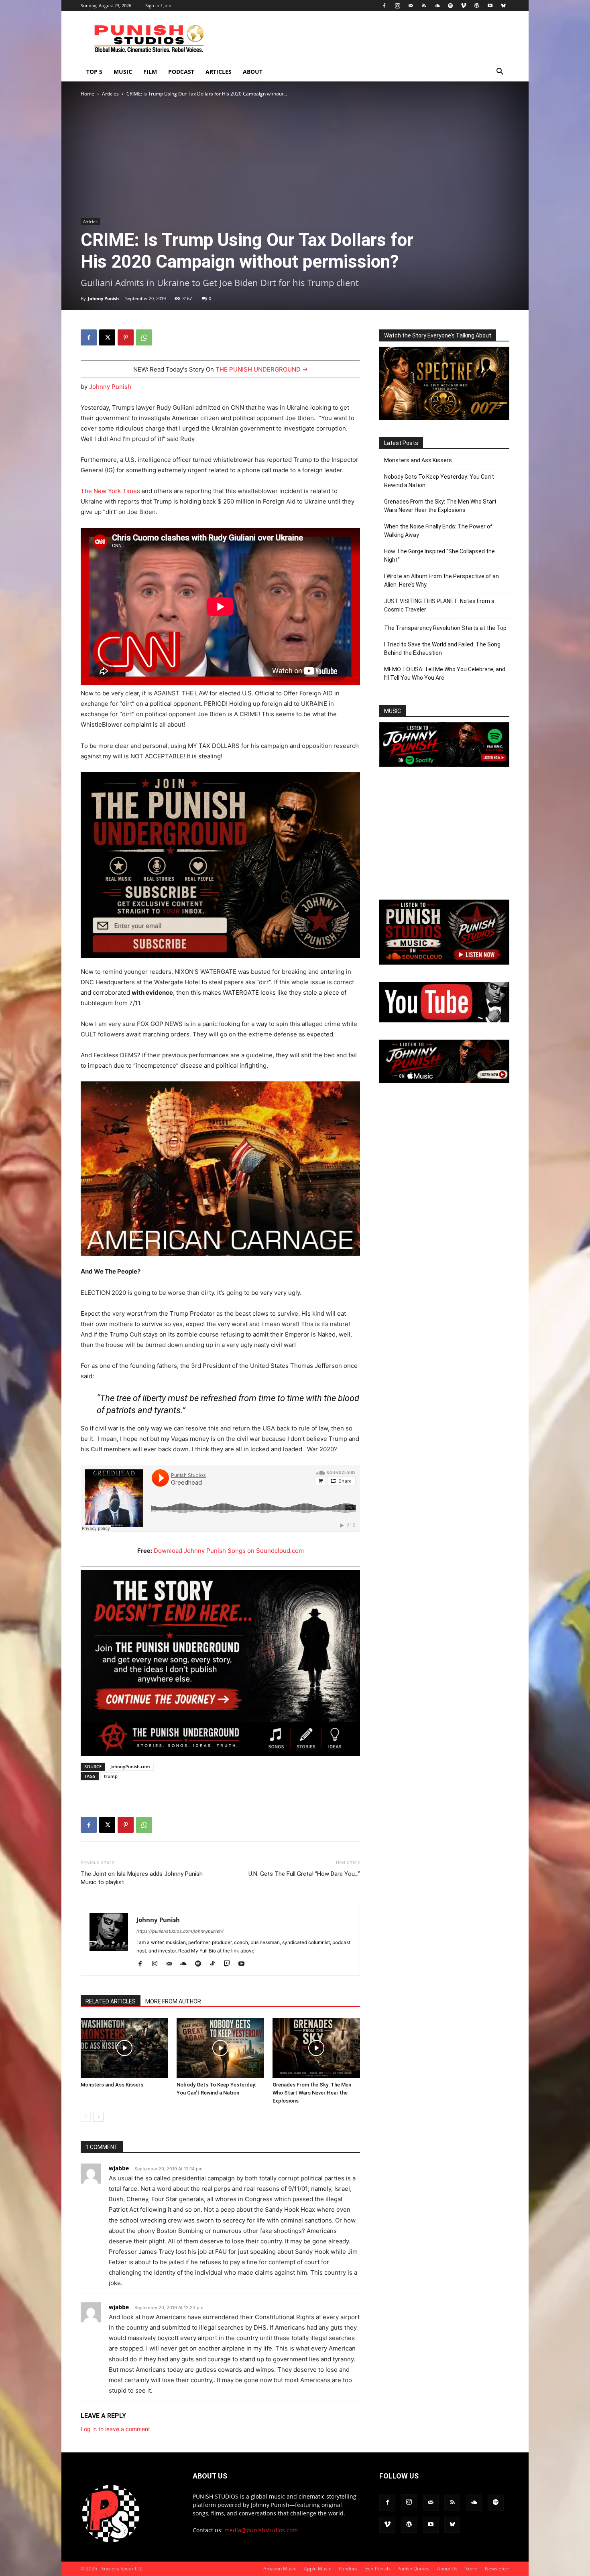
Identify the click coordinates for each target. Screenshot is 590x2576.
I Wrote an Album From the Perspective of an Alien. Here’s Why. (441, 580)
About (253, 72)
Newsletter (497, 2569)
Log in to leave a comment (115, 2429)
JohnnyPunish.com (130, 1766)
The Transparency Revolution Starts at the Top (445, 628)
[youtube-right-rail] (444, 1020)
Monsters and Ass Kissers (112, 2085)
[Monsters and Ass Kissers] (124, 2048)
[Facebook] (384, 6)
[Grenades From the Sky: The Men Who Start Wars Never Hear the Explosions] (316, 2048)
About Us (447, 2569)
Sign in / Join (158, 5)
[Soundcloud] (437, 6)
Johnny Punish (103, 298)
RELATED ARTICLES (111, 2001)
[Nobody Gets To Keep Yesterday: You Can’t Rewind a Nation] (220, 2048)
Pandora (348, 2569)
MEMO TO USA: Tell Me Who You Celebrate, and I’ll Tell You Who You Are (445, 673)
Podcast (181, 72)
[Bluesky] (503, 6)
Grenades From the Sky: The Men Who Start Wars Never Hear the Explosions (312, 2093)
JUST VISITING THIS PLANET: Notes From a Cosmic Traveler (439, 605)
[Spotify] (450, 6)
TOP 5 (94, 72)
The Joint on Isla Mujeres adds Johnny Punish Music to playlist (142, 1878)
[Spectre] (444, 417)
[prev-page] (86, 2117)
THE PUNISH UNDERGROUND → (262, 369)
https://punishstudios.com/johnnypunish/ (180, 1931)
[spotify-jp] (444, 765)
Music (123, 72)
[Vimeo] (464, 6)
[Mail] (411, 6)
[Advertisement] (363, 41)
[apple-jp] (444, 1081)
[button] (500, 72)
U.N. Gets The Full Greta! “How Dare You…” (304, 1874)
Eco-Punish (377, 2569)
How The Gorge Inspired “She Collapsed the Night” (439, 556)
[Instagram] (397, 6)
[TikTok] (215, 1964)
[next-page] (99, 2117)
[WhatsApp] (144, 337)
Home (87, 94)
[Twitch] (230, 1964)
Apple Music (317, 2569)
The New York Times (110, 491)
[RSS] (424, 6)
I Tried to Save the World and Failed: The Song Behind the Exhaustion (442, 649)
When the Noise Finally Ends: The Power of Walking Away (438, 531)
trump (111, 1776)
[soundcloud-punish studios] (444, 962)
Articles (219, 72)
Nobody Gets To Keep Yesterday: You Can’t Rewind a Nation (439, 481)
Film (150, 72)
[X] (107, 337)
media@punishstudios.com (261, 2530)
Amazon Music (280, 2569)
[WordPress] (477, 6)
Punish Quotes (413, 2569)
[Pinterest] (126, 337)
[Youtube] (490, 6)
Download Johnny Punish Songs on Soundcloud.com (229, 1551)
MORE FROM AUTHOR (173, 2001)
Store (471, 2569)
